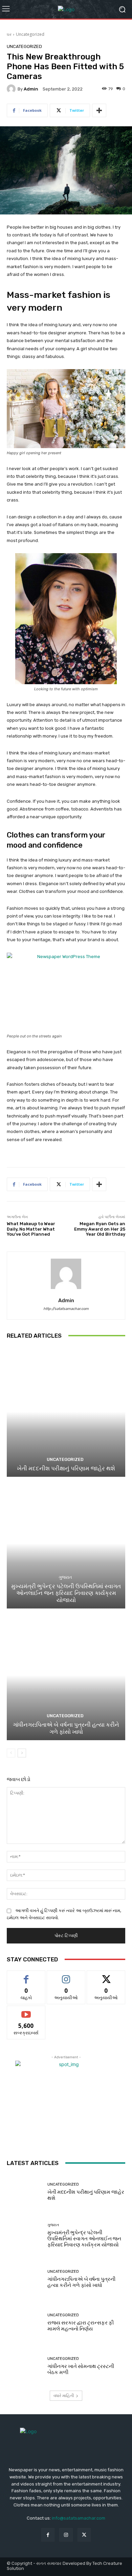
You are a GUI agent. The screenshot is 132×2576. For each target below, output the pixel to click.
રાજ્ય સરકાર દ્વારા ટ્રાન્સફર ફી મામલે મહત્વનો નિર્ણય (81, 2326)
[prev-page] (11, 1753)
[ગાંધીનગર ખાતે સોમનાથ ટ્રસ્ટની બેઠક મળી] (25, 2366)
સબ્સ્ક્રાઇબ (26, 2011)
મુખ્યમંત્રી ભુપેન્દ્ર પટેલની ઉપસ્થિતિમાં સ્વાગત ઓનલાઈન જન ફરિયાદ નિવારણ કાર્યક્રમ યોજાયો (66, 1593)
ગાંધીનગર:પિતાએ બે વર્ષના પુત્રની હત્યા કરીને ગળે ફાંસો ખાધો (66, 1728)
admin (31, 89)
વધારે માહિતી (64, 2395)
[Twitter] (84, 2535)
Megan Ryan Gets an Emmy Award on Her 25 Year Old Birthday (100, 1229)
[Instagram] (66, 2535)
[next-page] (22, 1753)
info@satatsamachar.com (79, 2518)
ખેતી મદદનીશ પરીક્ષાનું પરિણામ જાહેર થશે (66, 1468)
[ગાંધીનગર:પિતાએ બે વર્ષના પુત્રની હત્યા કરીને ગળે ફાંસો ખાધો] (66, 1675)
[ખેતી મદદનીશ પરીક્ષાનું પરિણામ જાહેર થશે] (66, 1412)
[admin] (12, 89)
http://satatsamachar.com (66, 1309)
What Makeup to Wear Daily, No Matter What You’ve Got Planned (31, 1229)
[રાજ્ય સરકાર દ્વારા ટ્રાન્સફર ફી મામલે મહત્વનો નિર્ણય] (25, 2323)
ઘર (9, 34)
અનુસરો (66, 1976)
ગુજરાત (65, 1577)
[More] (99, 110)
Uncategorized (30, 34)
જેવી (26, 1976)
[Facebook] (48, 2535)
